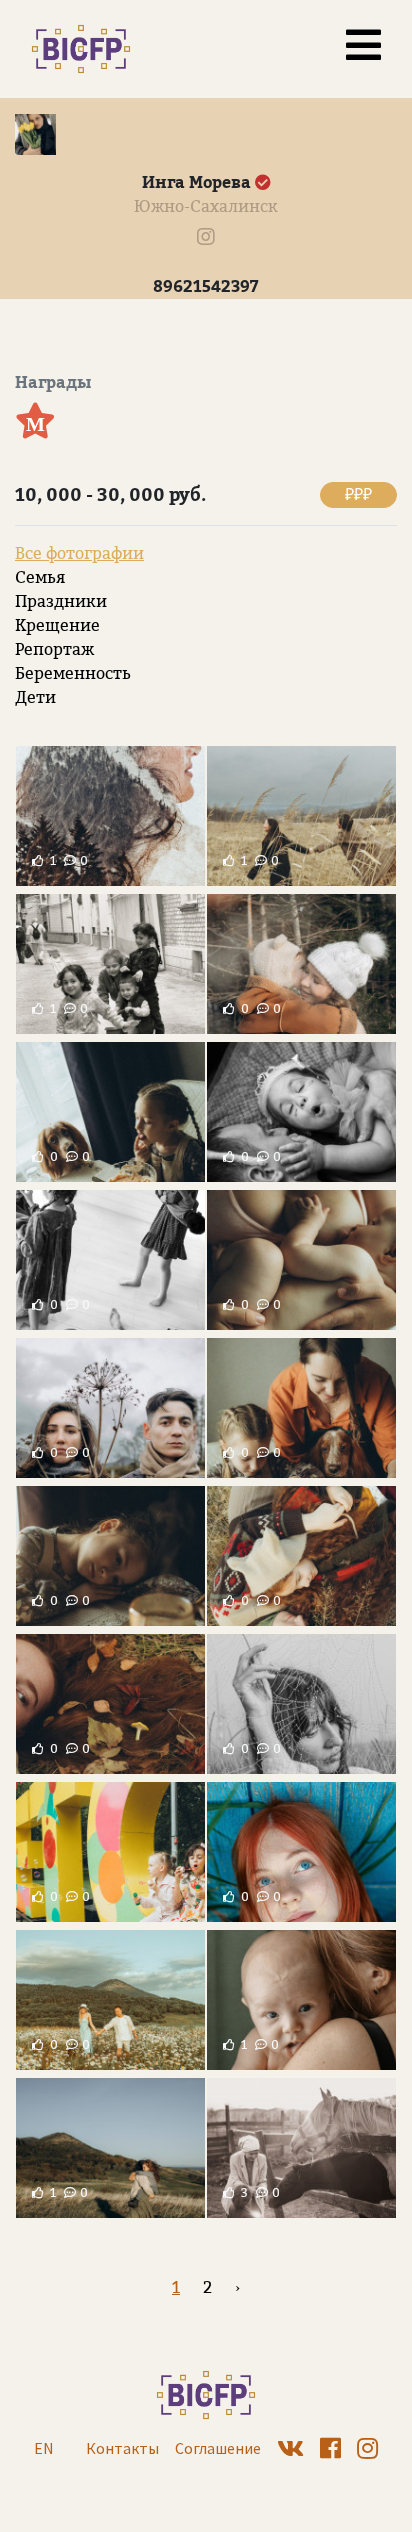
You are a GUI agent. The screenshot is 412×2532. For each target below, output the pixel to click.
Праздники (61, 601)
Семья (40, 577)
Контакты (122, 2448)
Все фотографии (79, 553)
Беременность (73, 673)
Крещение (57, 625)
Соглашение (218, 2448)
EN (44, 2448)
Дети (35, 697)
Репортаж (54, 649)
